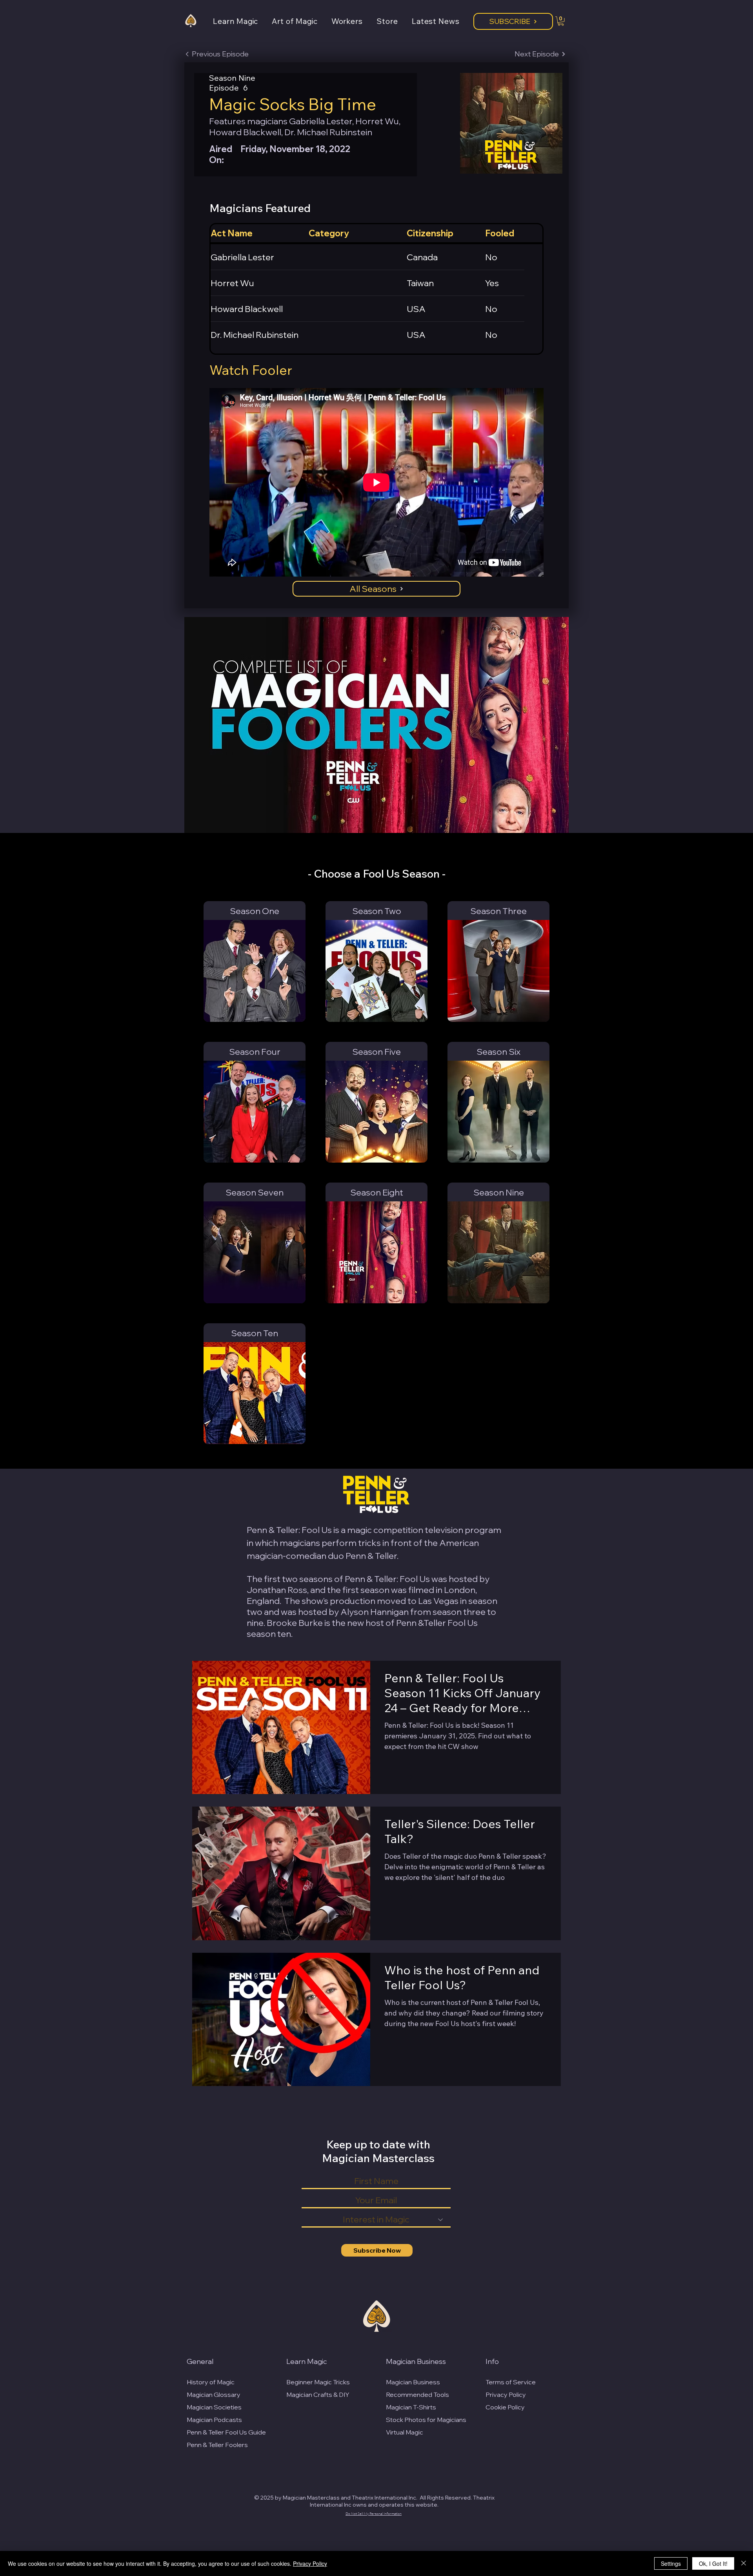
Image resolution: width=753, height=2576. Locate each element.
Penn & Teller (371, 1556)
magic (359, 1530)
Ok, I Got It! (713, 2563)
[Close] (744, 2563)
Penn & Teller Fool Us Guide (226, 2432)
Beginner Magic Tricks (318, 2382)
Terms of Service (511, 2382)
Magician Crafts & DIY (318, 2395)
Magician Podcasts (214, 2420)
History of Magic (211, 2382)
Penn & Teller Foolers (217, 2445)
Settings (671, 2563)
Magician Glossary (214, 2395)
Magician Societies (214, 2407)
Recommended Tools (417, 2395)
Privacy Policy (506, 2395)
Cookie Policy (505, 2407)
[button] (242, 21)
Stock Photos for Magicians (426, 2420)
